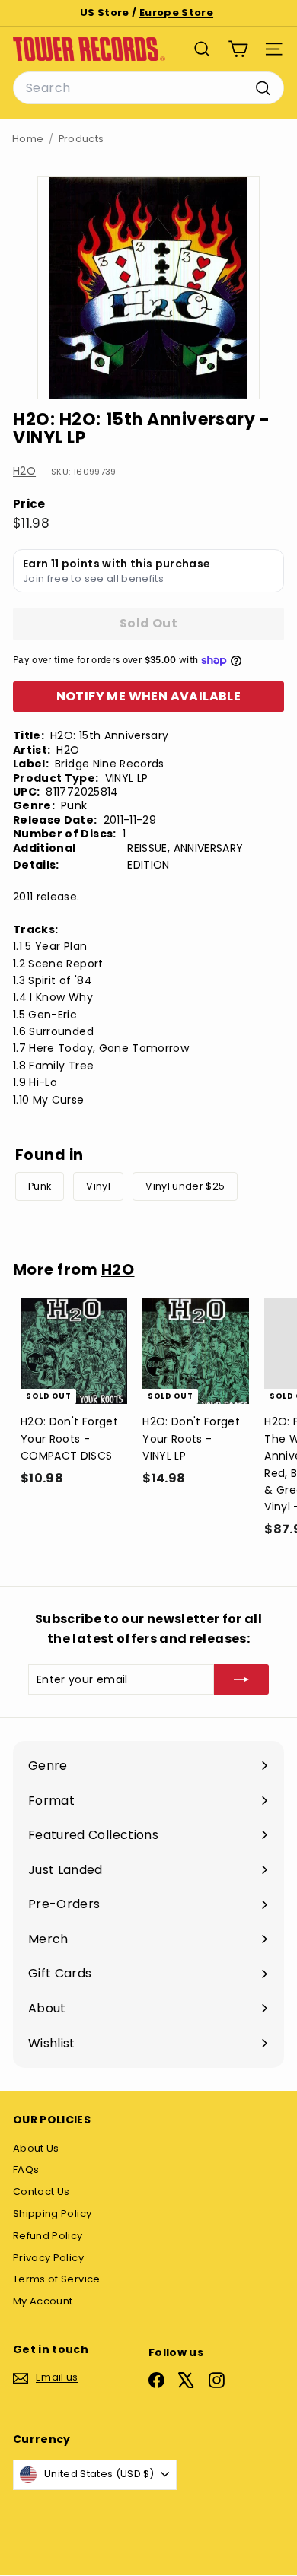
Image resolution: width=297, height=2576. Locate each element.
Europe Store (176, 13)
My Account (43, 2301)
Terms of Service (57, 2279)
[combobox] (148, 88)
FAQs (26, 2169)
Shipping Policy (52, 2214)
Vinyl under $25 (185, 1186)
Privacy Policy (48, 2258)
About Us (36, 2148)
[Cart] (238, 49)
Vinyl (98, 1186)
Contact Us (42, 2192)
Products (81, 139)
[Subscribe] (241, 1679)
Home (28, 139)
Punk (40, 1186)
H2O (24, 471)
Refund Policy (48, 2236)
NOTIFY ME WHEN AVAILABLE (149, 696)
